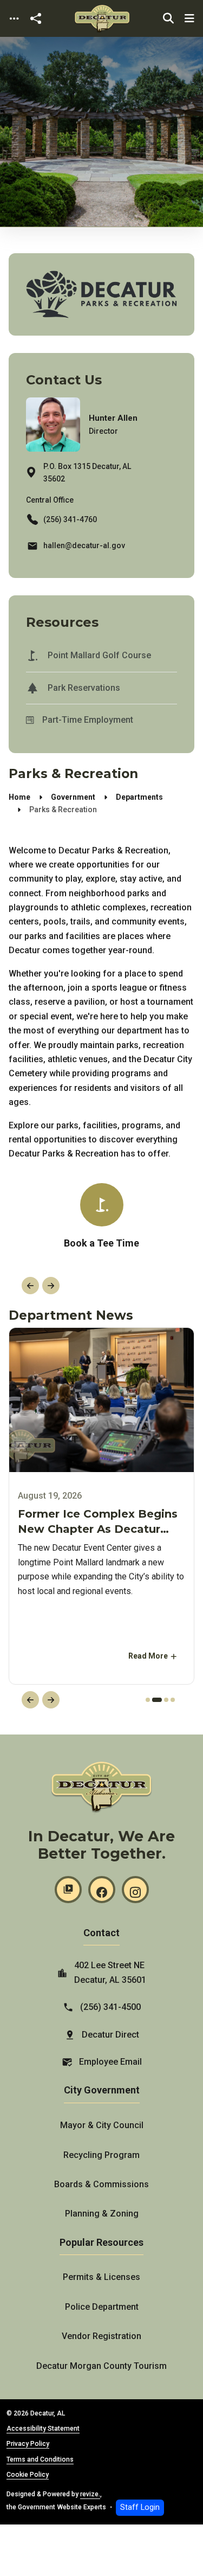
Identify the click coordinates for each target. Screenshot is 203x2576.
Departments (139, 797)
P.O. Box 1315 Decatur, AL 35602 (87, 473)
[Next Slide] (51, 1286)
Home (19, 797)
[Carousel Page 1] (148, 1700)
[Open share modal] (36, 19)
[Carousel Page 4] (173, 1700)
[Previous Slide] (30, 1286)
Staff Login (140, 2507)
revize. (90, 2494)
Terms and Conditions (40, 2459)
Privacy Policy (28, 2444)
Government (73, 797)
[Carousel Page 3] (166, 1700)
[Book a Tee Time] (101, 1217)
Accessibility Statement (43, 2429)
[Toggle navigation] (14, 19)
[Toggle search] (168, 18)
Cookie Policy (28, 2475)
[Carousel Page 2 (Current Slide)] (157, 1700)
